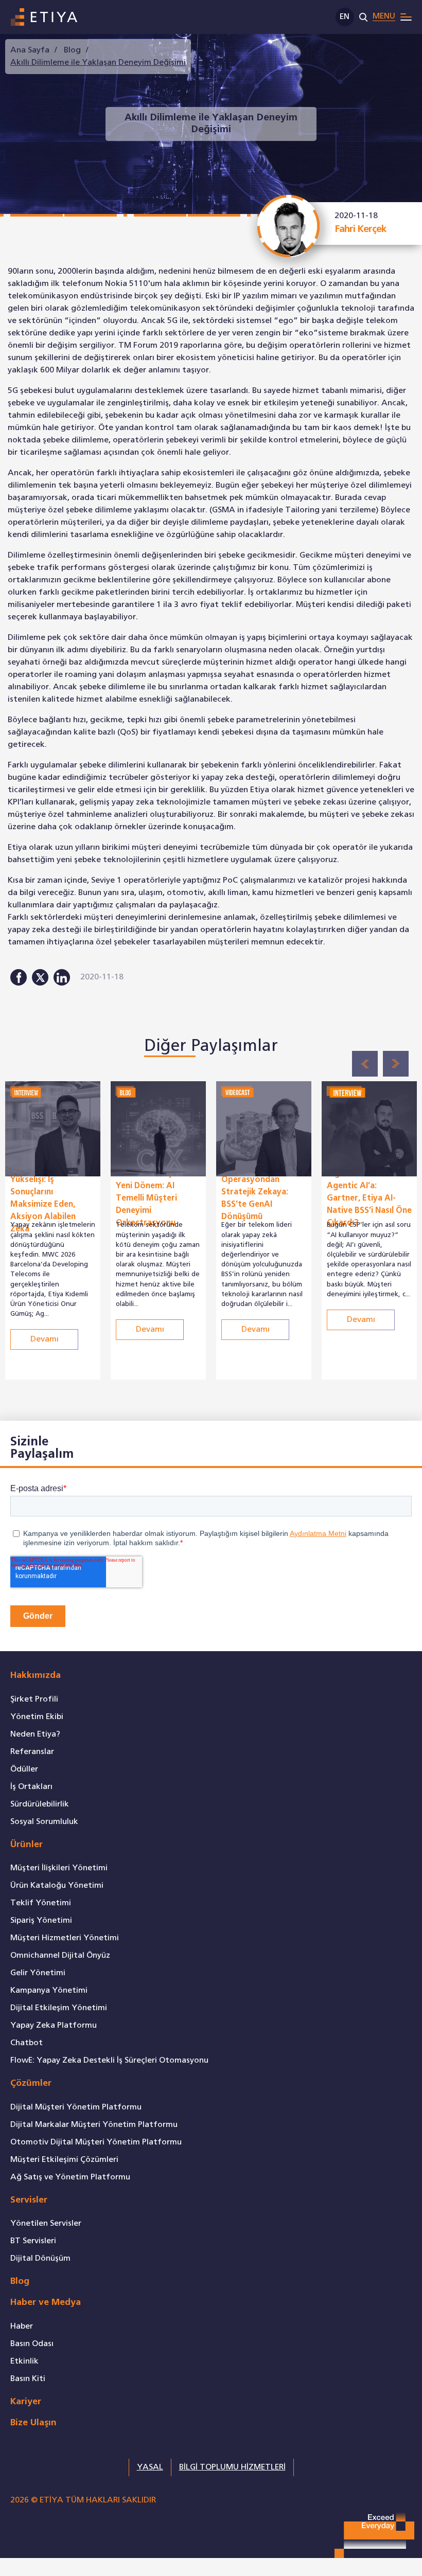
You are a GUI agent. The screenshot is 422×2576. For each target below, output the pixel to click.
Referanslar (32, 1752)
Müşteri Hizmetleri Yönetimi (65, 1938)
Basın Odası (32, 2344)
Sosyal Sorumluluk (44, 1822)
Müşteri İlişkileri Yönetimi (59, 1868)
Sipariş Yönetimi (41, 1920)
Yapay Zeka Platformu (54, 2025)
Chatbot (27, 2043)
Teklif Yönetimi (41, 1903)
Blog (72, 50)
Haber (22, 2326)
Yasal (150, 2467)
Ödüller (24, 1769)
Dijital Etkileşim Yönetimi (59, 2008)
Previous (365, 1064)
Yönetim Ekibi (37, 1717)
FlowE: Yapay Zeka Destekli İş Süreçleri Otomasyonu (109, 2060)
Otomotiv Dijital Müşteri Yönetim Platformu (96, 2142)
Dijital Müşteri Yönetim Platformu (76, 2107)
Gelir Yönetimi (38, 1973)
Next (396, 1064)
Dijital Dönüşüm (40, 2258)
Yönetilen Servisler (46, 2223)
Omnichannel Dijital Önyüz (60, 1955)
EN (345, 17)
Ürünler (27, 1845)
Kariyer (26, 2402)
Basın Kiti (28, 2379)
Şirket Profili (34, 1699)
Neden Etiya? (35, 1734)
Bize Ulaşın (33, 2423)
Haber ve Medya (46, 2303)
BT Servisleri (33, 2241)
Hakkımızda (36, 1676)
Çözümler (31, 2083)
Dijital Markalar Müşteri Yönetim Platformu (94, 2125)
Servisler (29, 2200)
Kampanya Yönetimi (49, 1990)
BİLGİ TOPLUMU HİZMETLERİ (232, 2467)
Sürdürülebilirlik (40, 1804)
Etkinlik (24, 2361)
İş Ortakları (31, 1787)
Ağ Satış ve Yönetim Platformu (70, 2177)
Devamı (45, 1291)
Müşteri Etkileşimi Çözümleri (64, 2160)
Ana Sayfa (30, 50)
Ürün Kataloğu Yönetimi (57, 1885)
